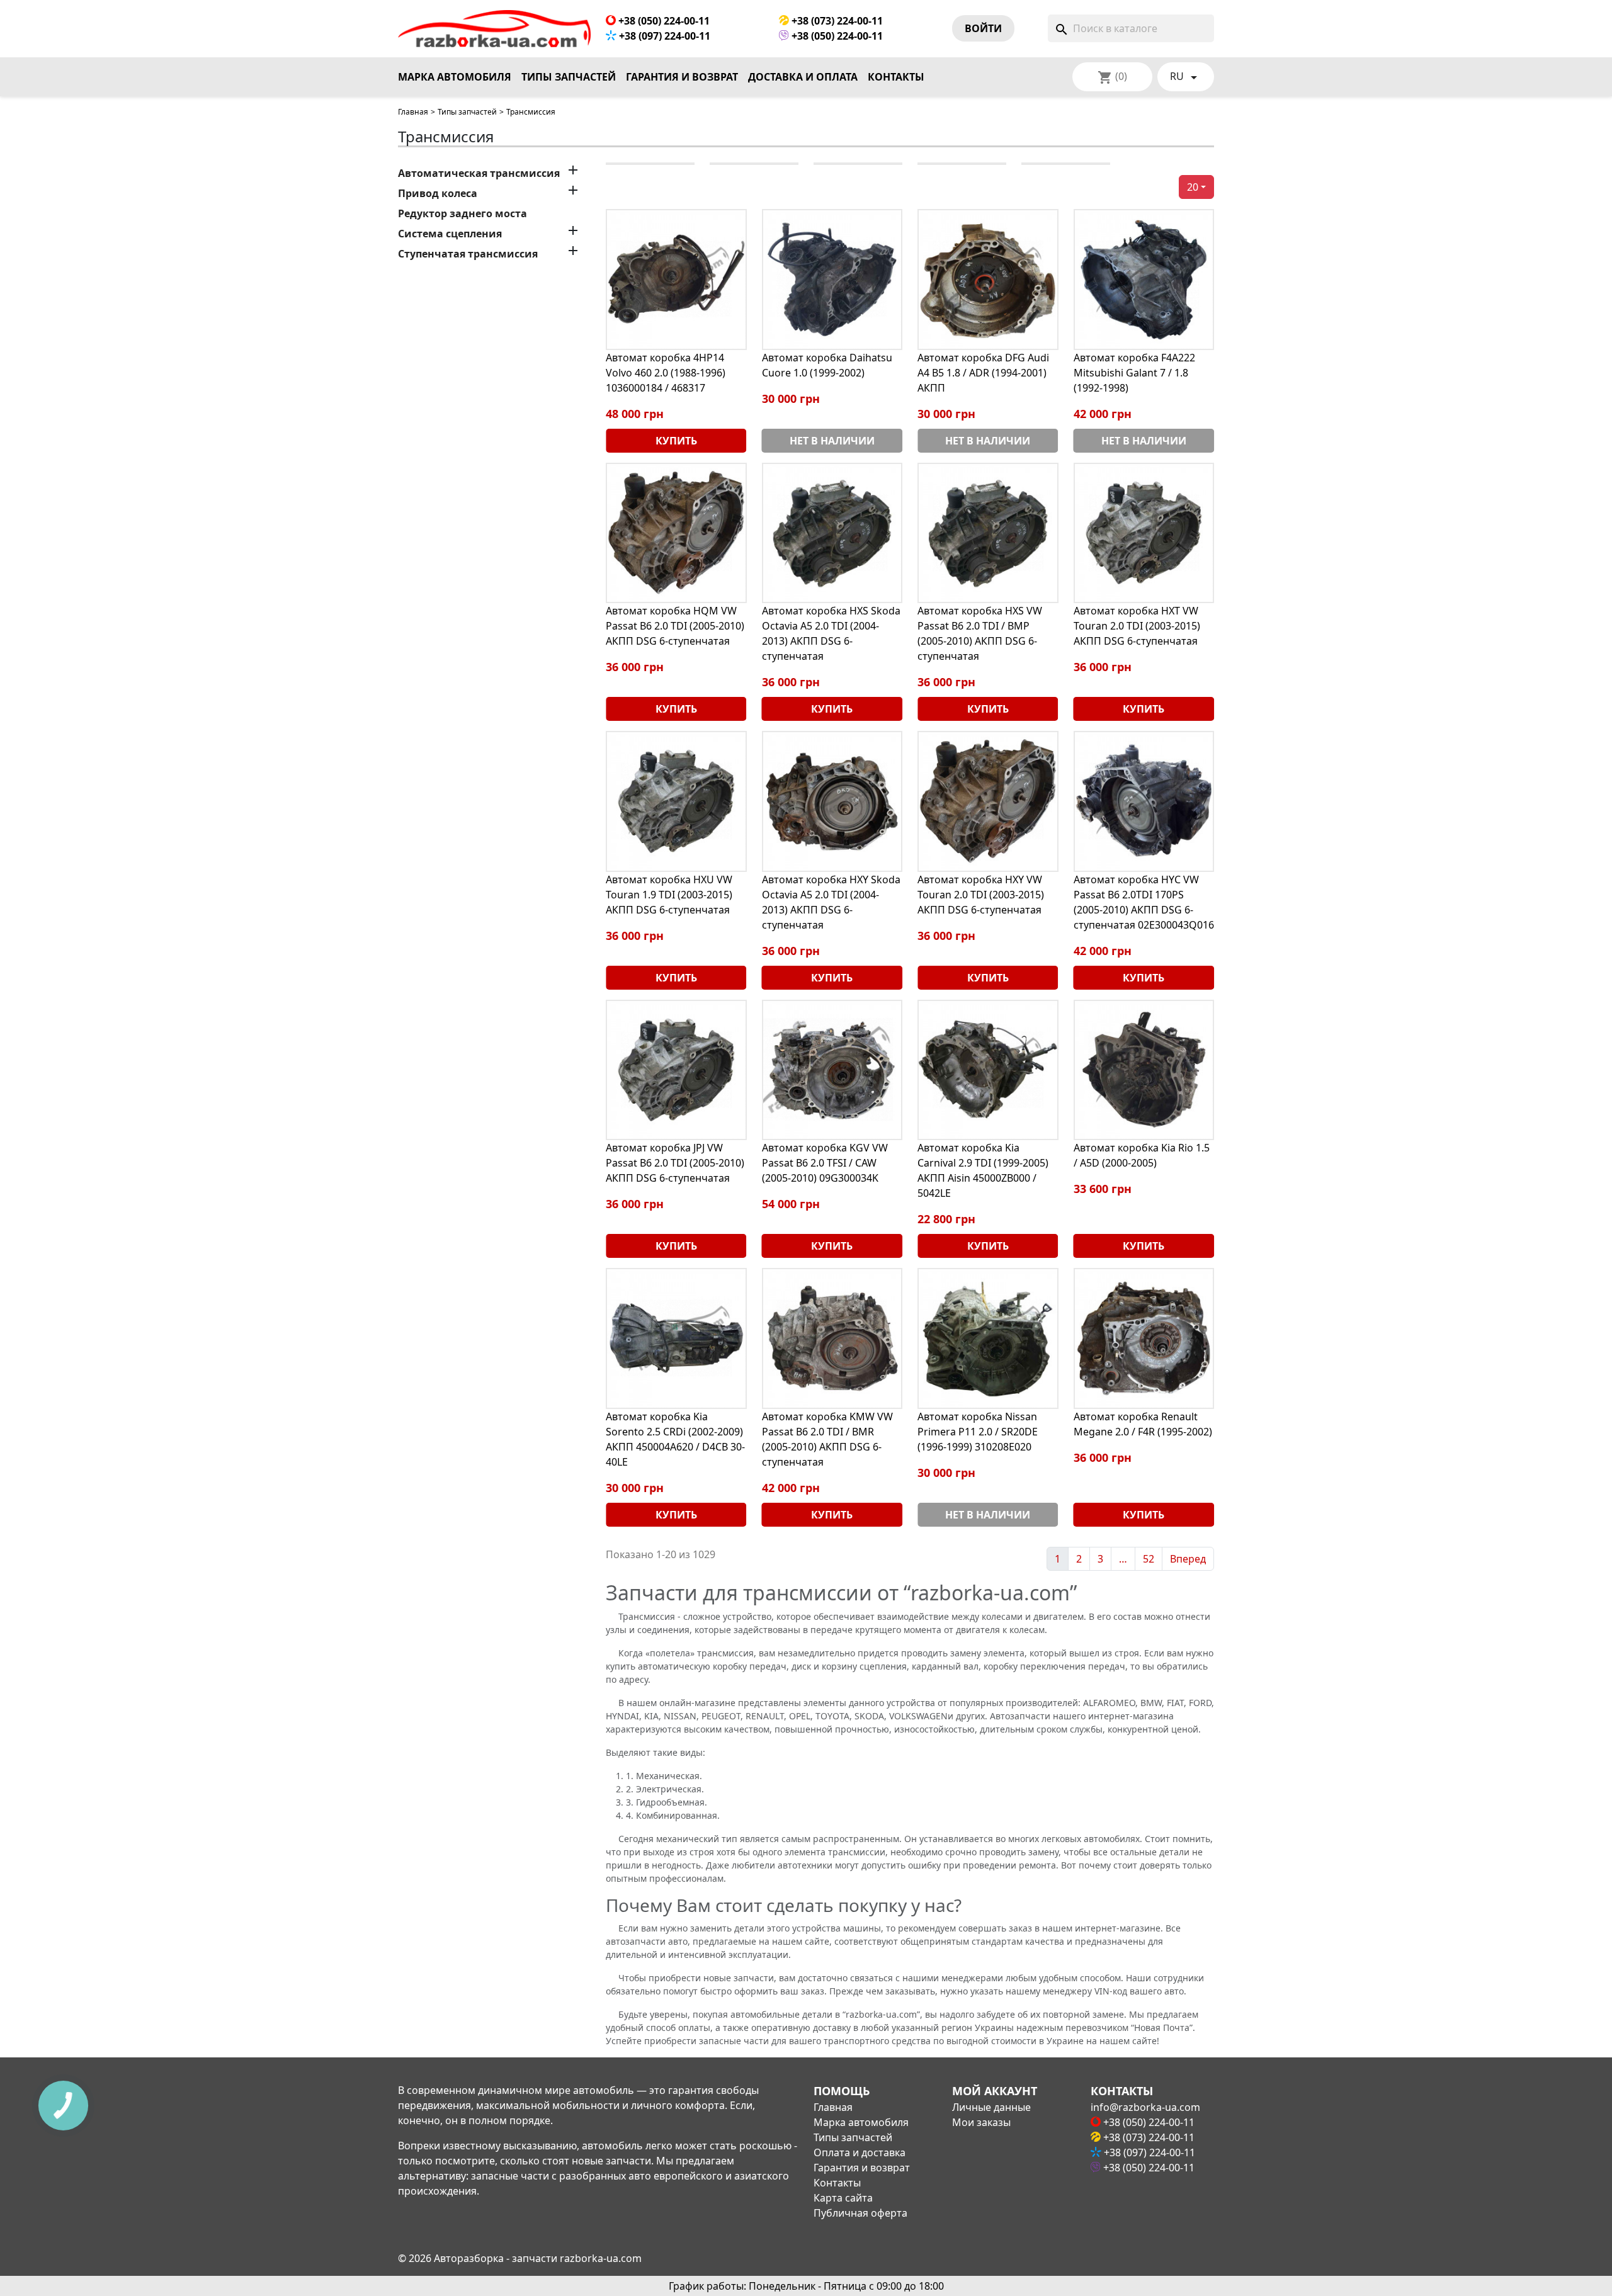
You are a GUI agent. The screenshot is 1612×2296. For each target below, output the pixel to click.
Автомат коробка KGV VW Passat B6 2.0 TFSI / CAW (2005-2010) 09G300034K (825, 1163)
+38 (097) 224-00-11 (663, 36)
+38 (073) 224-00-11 (836, 21)
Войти (983, 28)
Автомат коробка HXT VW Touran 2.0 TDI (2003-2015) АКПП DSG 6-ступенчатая (1137, 626)
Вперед (1188, 1559)
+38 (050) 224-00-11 (663, 21)
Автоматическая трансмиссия (479, 173)
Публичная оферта (860, 2213)
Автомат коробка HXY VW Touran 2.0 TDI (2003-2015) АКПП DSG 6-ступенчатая (981, 895)
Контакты (896, 77)
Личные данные (991, 2107)
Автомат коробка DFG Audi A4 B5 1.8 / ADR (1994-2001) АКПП (983, 373)
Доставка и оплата (803, 77)
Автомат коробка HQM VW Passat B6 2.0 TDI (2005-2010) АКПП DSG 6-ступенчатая (675, 626)
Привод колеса (438, 193)
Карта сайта (843, 2198)
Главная (413, 112)
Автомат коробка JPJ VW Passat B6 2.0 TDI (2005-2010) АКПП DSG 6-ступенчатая (675, 1163)
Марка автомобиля (455, 77)
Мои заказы (981, 2122)
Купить (676, 441)
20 (1193, 187)
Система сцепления (450, 234)
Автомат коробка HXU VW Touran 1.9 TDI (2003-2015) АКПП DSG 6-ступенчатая (669, 895)
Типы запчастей (569, 77)
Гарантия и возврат (682, 77)
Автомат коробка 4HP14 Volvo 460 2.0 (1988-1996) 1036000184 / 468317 (666, 373)
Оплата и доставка (860, 2152)
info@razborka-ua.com (1145, 2107)
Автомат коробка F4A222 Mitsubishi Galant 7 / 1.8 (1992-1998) (1134, 373)
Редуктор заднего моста (463, 213)
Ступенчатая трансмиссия (468, 254)
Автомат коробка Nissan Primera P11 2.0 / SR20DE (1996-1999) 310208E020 (978, 1432)
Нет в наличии (832, 441)
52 (1149, 1559)
